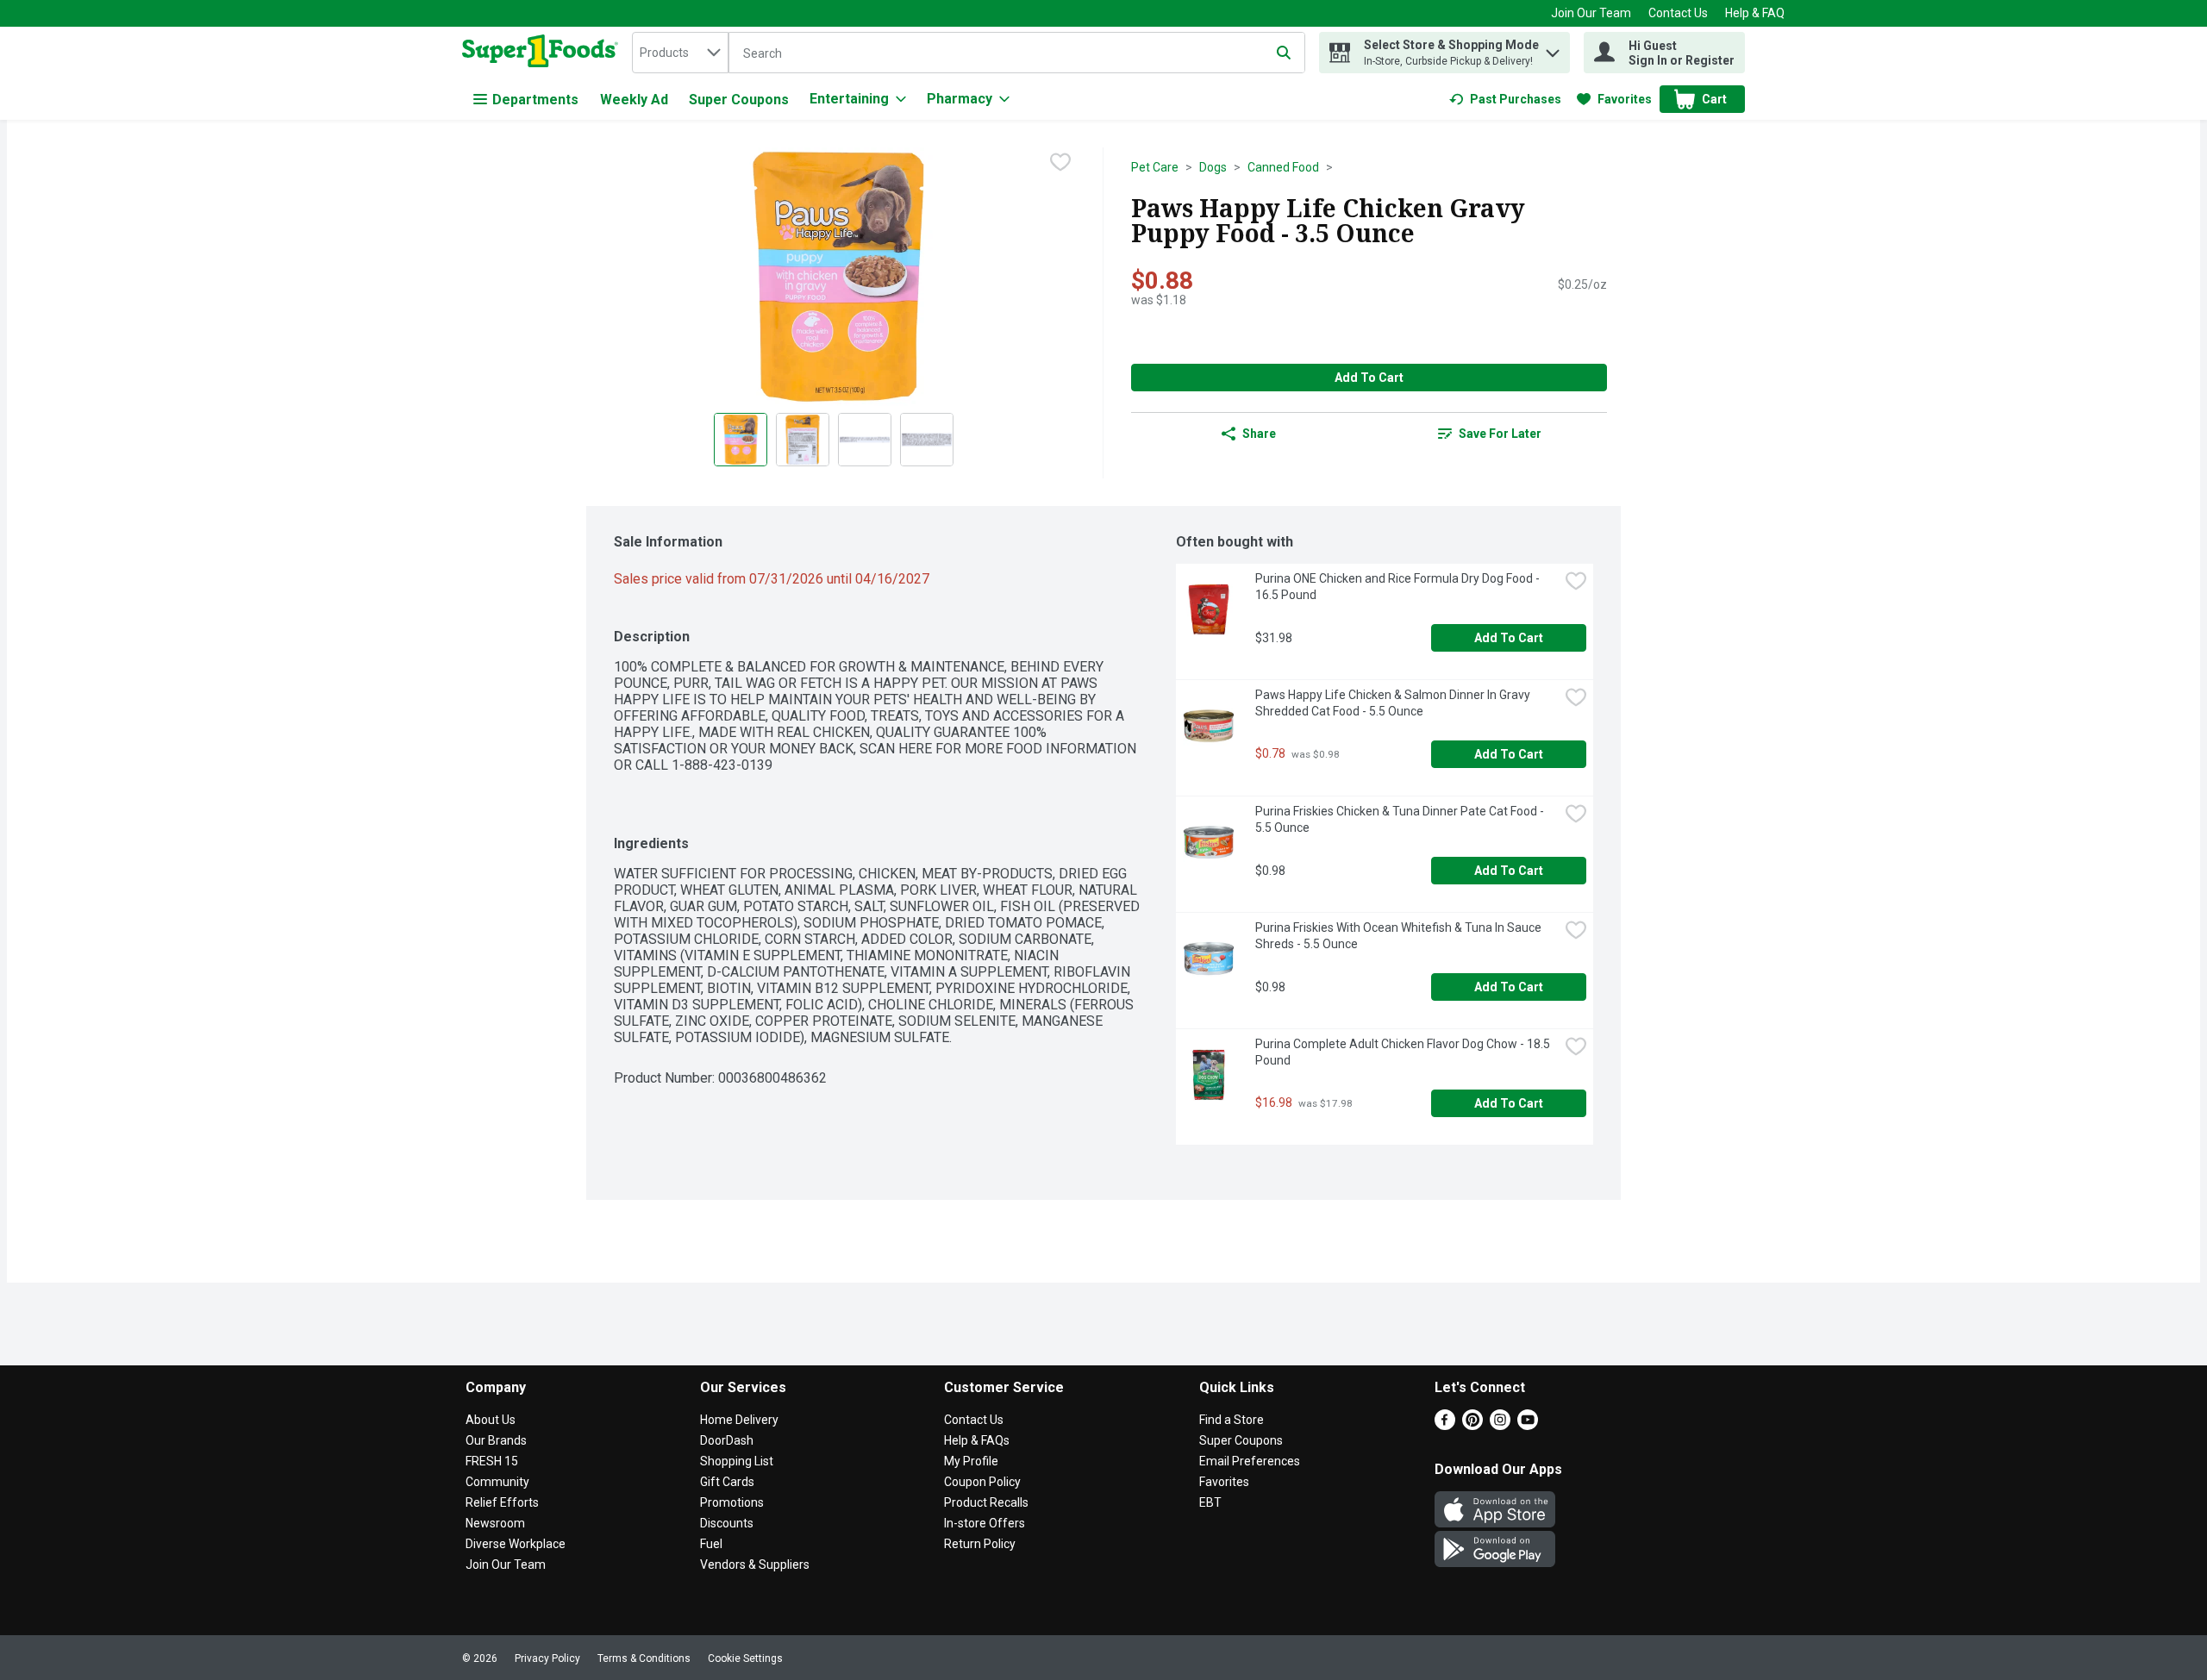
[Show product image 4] (927, 440)
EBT (1210, 1502)
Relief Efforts (502, 1502)
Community (497, 1482)
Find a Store (1232, 1420)
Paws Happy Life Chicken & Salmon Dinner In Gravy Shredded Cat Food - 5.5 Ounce (1394, 703)
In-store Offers (985, 1523)
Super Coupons (739, 100)
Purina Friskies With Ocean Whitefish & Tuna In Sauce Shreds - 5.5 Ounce (1400, 936)
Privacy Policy (547, 1658)
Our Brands (496, 1440)
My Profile (971, 1461)
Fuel (711, 1544)
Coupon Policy (982, 1482)
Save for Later (1500, 434)
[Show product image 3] (865, 440)
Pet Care (1155, 167)
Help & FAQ (1755, 13)
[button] (1553, 49)
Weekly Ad (634, 100)
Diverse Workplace (516, 1544)
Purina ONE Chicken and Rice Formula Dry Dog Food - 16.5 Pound (1399, 587)
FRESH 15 (492, 1461)
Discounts (727, 1523)
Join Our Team (1591, 13)
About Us (491, 1420)
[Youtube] (1528, 1425)
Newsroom (495, 1523)
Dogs (1213, 167)
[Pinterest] (1472, 1425)
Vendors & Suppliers (755, 1564)
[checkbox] (1060, 162)
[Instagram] (1500, 1425)
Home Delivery (739, 1420)
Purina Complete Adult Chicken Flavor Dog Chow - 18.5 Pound (1404, 1052)
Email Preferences (1250, 1461)
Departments (535, 100)
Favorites (1224, 1482)
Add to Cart (1369, 378)
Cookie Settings (745, 1658)
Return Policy (980, 1544)
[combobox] (680, 53)
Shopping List (737, 1461)
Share (1259, 434)
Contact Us (1678, 13)
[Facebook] (1445, 1425)
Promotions (732, 1502)
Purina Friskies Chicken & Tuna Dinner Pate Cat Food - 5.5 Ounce (1401, 819)
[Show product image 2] (803, 440)
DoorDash (727, 1440)
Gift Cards (727, 1482)
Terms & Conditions (644, 1658)
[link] (1505, 99)
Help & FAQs (977, 1440)
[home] (544, 53)
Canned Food (1283, 167)
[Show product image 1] (741, 440)
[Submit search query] (1284, 53)
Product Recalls (986, 1502)
